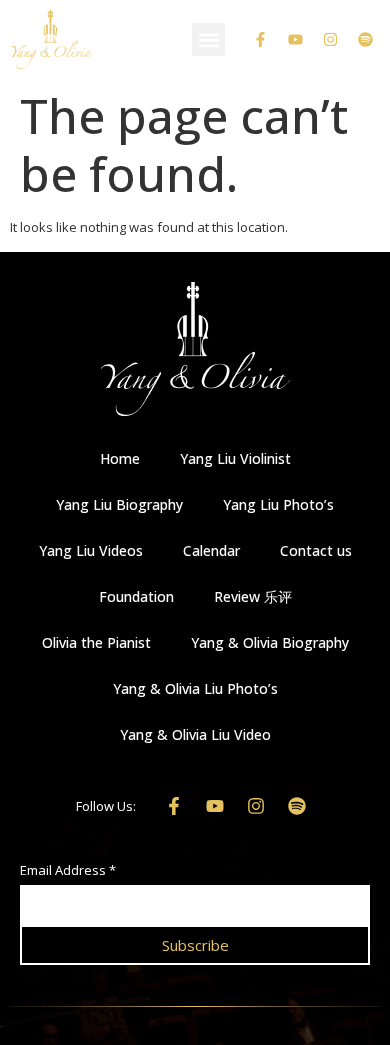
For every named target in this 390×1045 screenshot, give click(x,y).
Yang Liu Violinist (235, 458)
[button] (208, 39)
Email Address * (68, 871)
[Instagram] (330, 40)
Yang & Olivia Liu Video (195, 734)
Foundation (136, 596)
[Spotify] (365, 40)
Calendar (211, 550)
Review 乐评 (253, 596)
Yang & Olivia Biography (270, 642)
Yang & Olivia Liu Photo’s (195, 688)
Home (120, 458)
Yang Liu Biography (119, 504)
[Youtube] (295, 40)
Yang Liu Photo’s (278, 504)
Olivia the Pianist (96, 642)
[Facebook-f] (260, 40)
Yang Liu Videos (91, 550)
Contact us (316, 550)
